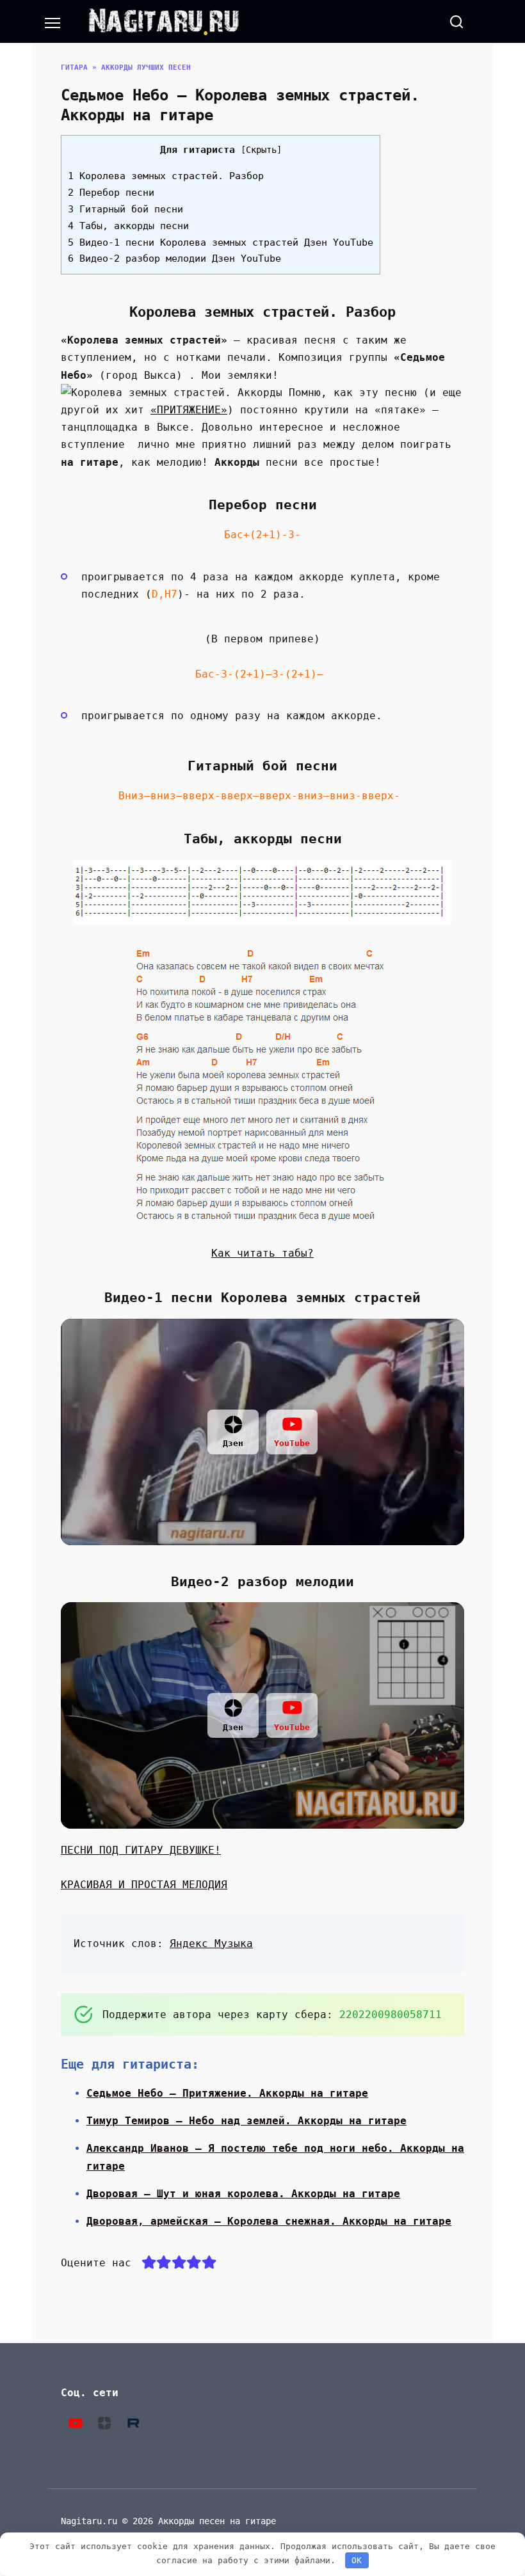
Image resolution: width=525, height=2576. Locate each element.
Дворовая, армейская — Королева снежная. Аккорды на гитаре (269, 2221)
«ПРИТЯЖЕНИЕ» (189, 410)
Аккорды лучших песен (146, 68)
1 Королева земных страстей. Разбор (166, 176)
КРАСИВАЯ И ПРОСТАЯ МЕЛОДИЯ (144, 1885)
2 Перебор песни (111, 193)
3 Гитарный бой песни (125, 209)
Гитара (74, 68)
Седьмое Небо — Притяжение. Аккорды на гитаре (227, 2093)
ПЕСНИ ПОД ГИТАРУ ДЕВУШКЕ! (141, 1850)
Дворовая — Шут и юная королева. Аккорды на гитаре (243, 2194)
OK (357, 2560)
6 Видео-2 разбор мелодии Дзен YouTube (174, 258)
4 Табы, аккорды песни (128, 226)
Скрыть (261, 150)
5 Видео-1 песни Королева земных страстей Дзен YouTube (221, 242)
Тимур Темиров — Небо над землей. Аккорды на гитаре (246, 2121)
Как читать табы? (262, 1253)
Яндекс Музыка (211, 1944)
